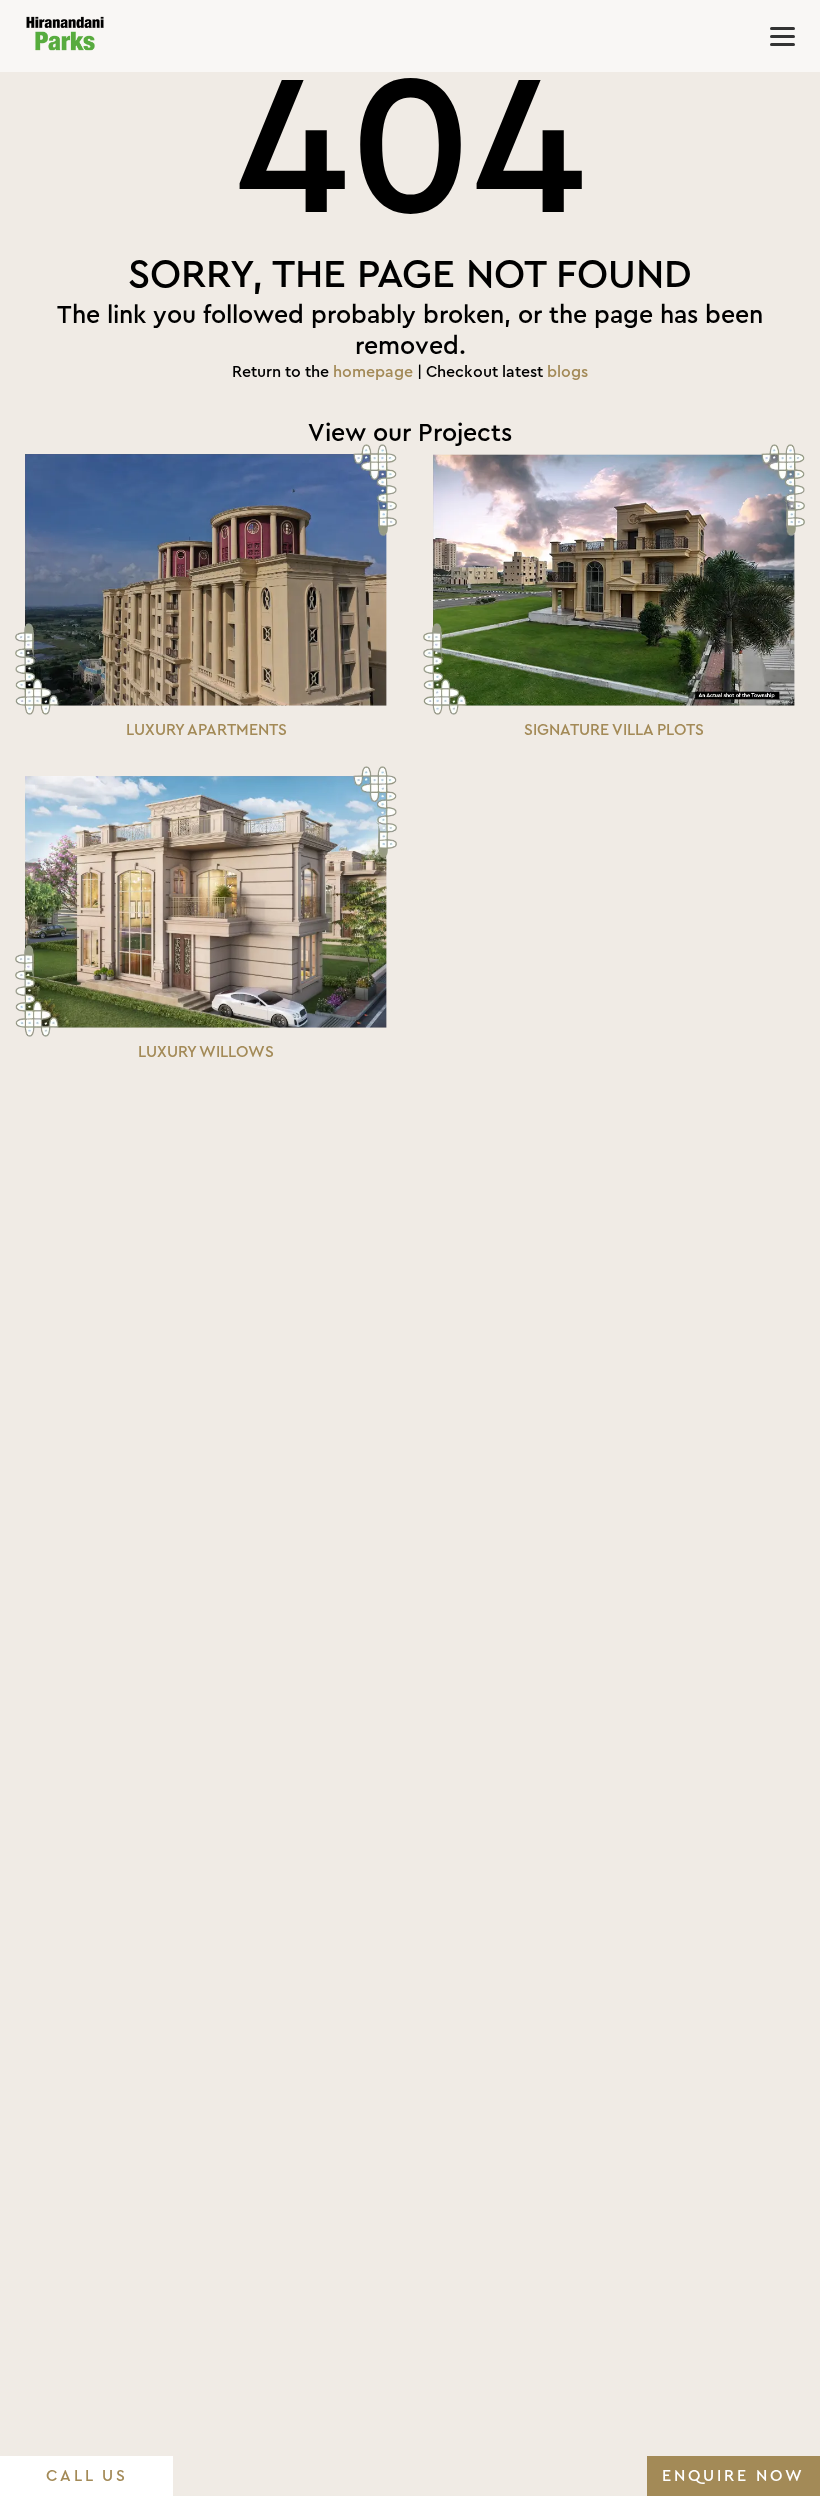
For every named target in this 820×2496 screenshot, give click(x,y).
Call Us (87, 2476)
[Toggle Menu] (782, 36)
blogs (567, 372)
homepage (373, 372)
